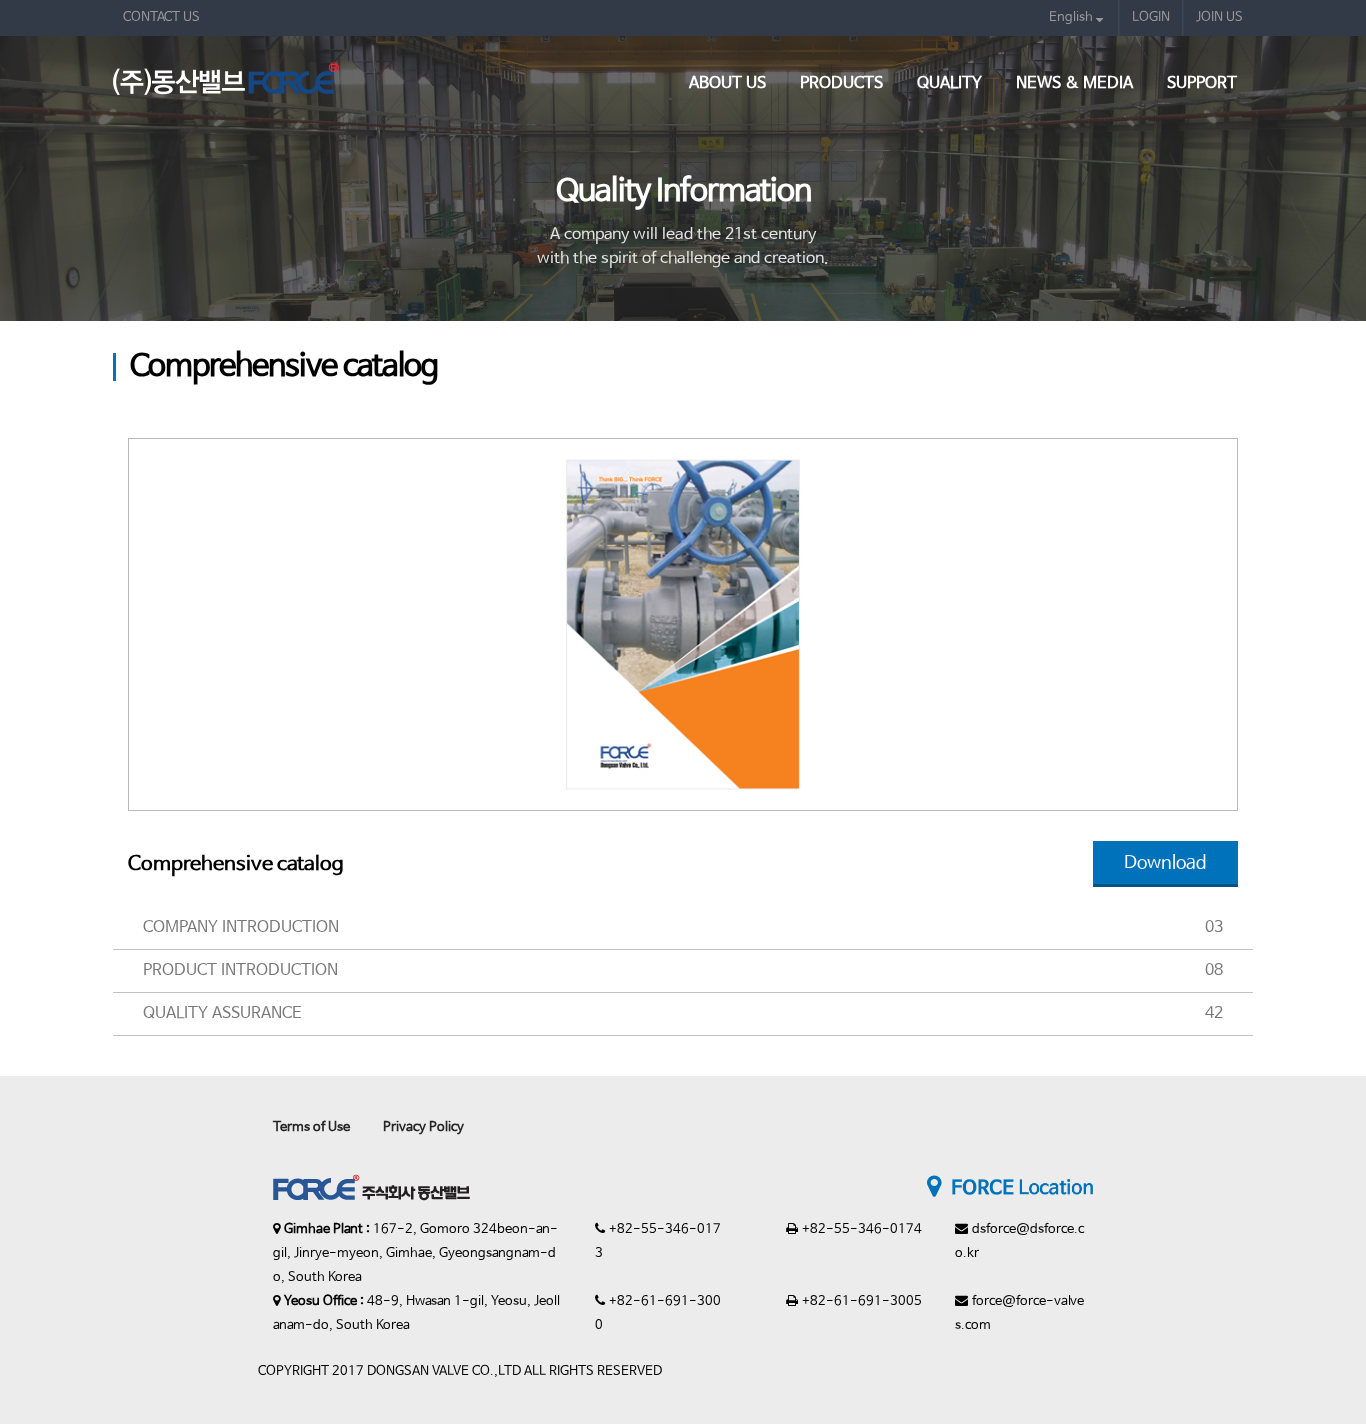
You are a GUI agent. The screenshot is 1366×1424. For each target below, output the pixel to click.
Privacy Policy (423, 1127)
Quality (949, 83)
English (1072, 17)
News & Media (1074, 83)
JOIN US (1219, 17)
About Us (727, 83)
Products (841, 83)
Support (1202, 83)
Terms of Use (311, 1127)
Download (1165, 863)
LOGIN (1151, 17)
